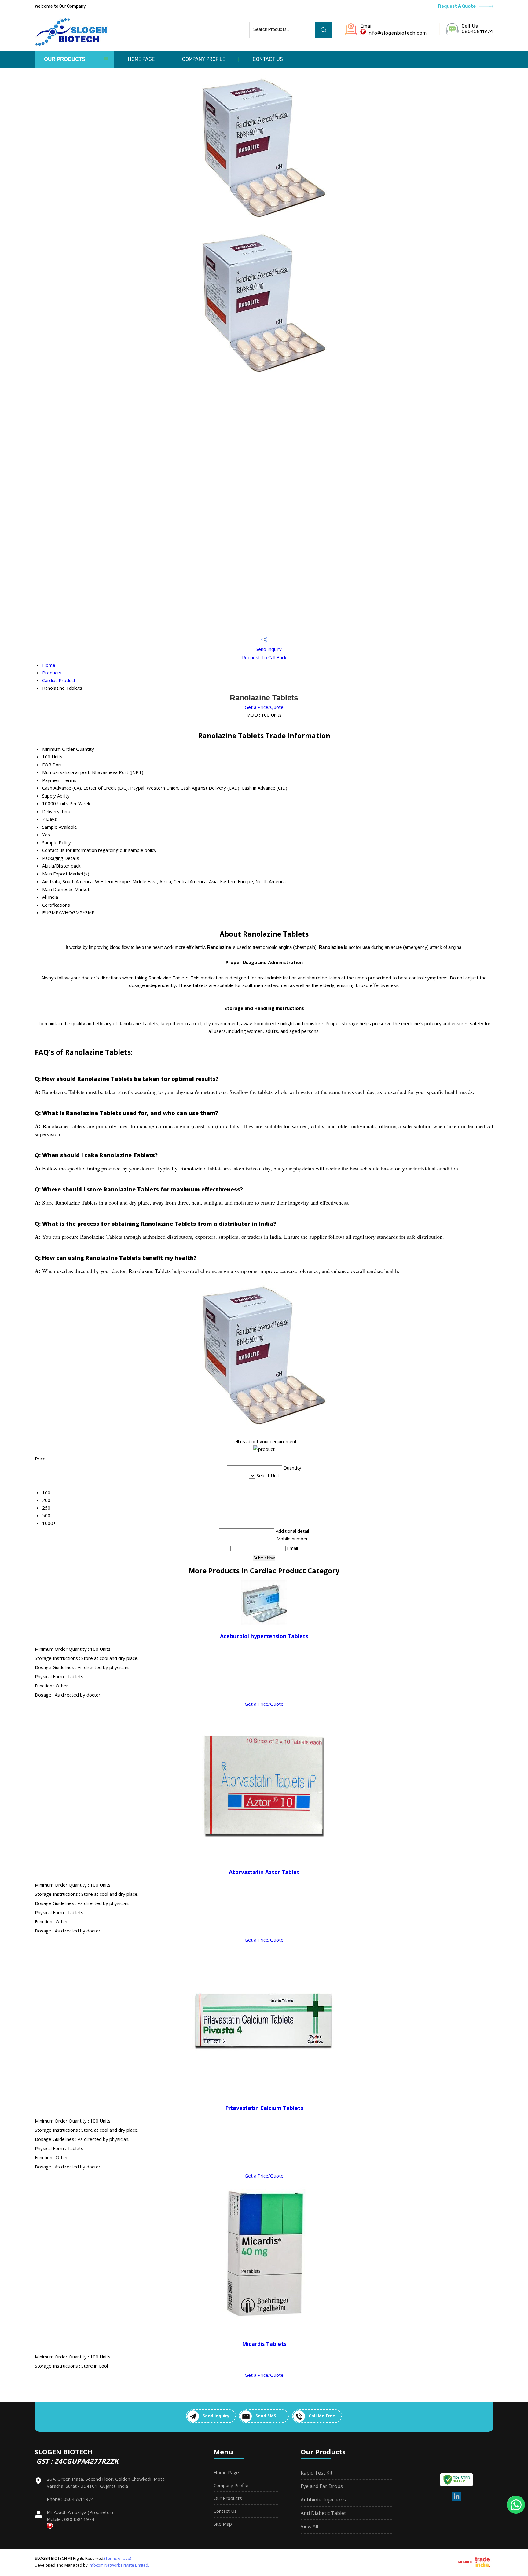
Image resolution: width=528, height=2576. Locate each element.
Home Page (141, 59)
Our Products (65, 59)
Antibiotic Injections (323, 2500)
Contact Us (268, 59)
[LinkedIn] (457, 2500)
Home (49, 665)
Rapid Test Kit (317, 2473)
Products (52, 673)
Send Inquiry (268, 649)
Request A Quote (457, 6)
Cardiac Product (59, 680)
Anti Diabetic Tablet (323, 2513)
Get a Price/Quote (264, 707)
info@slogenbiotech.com (397, 33)
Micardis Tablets (264, 2344)
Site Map (223, 2524)
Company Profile (204, 59)
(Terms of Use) (118, 2558)
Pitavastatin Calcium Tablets (264, 2108)
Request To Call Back (264, 657)
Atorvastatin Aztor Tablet (264, 1872)
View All (309, 2526)
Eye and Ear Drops (322, 2486)
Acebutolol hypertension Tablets (264, 1636)
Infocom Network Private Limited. (119, 2565)
